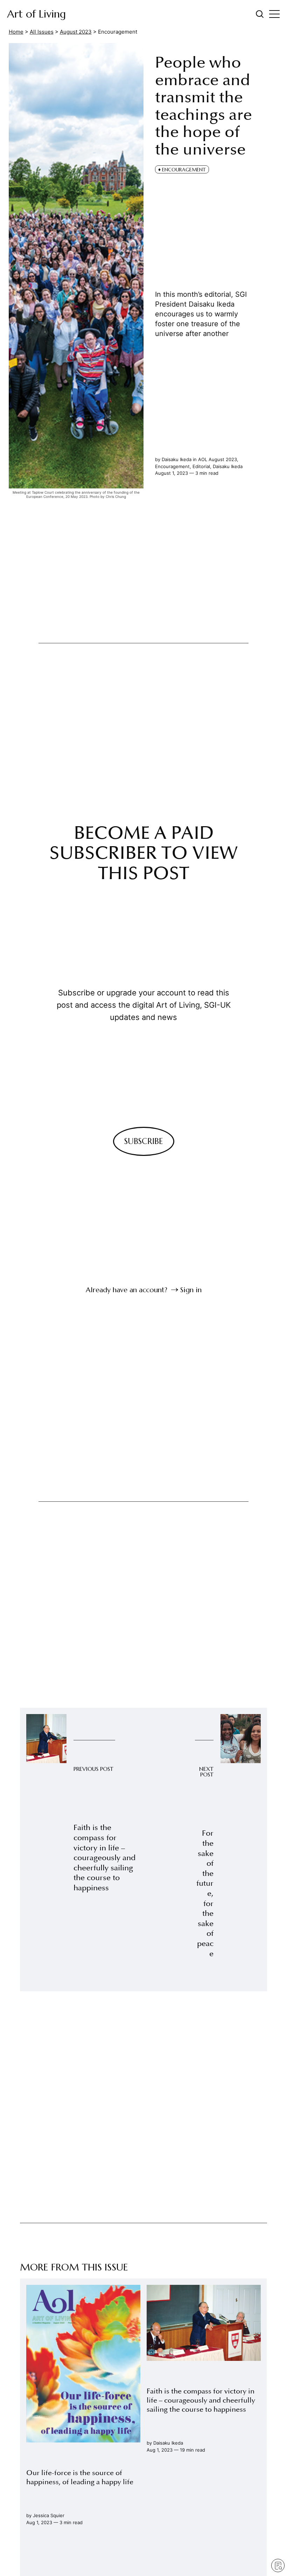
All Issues (42, 32)
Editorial (201, 466)
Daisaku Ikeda (228, 466)
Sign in (191, 1290)
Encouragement (172, 466)
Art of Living (36, 14)
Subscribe (144, 1141)
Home (16, 32)
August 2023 (76, 32)
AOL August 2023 (218, 459)
